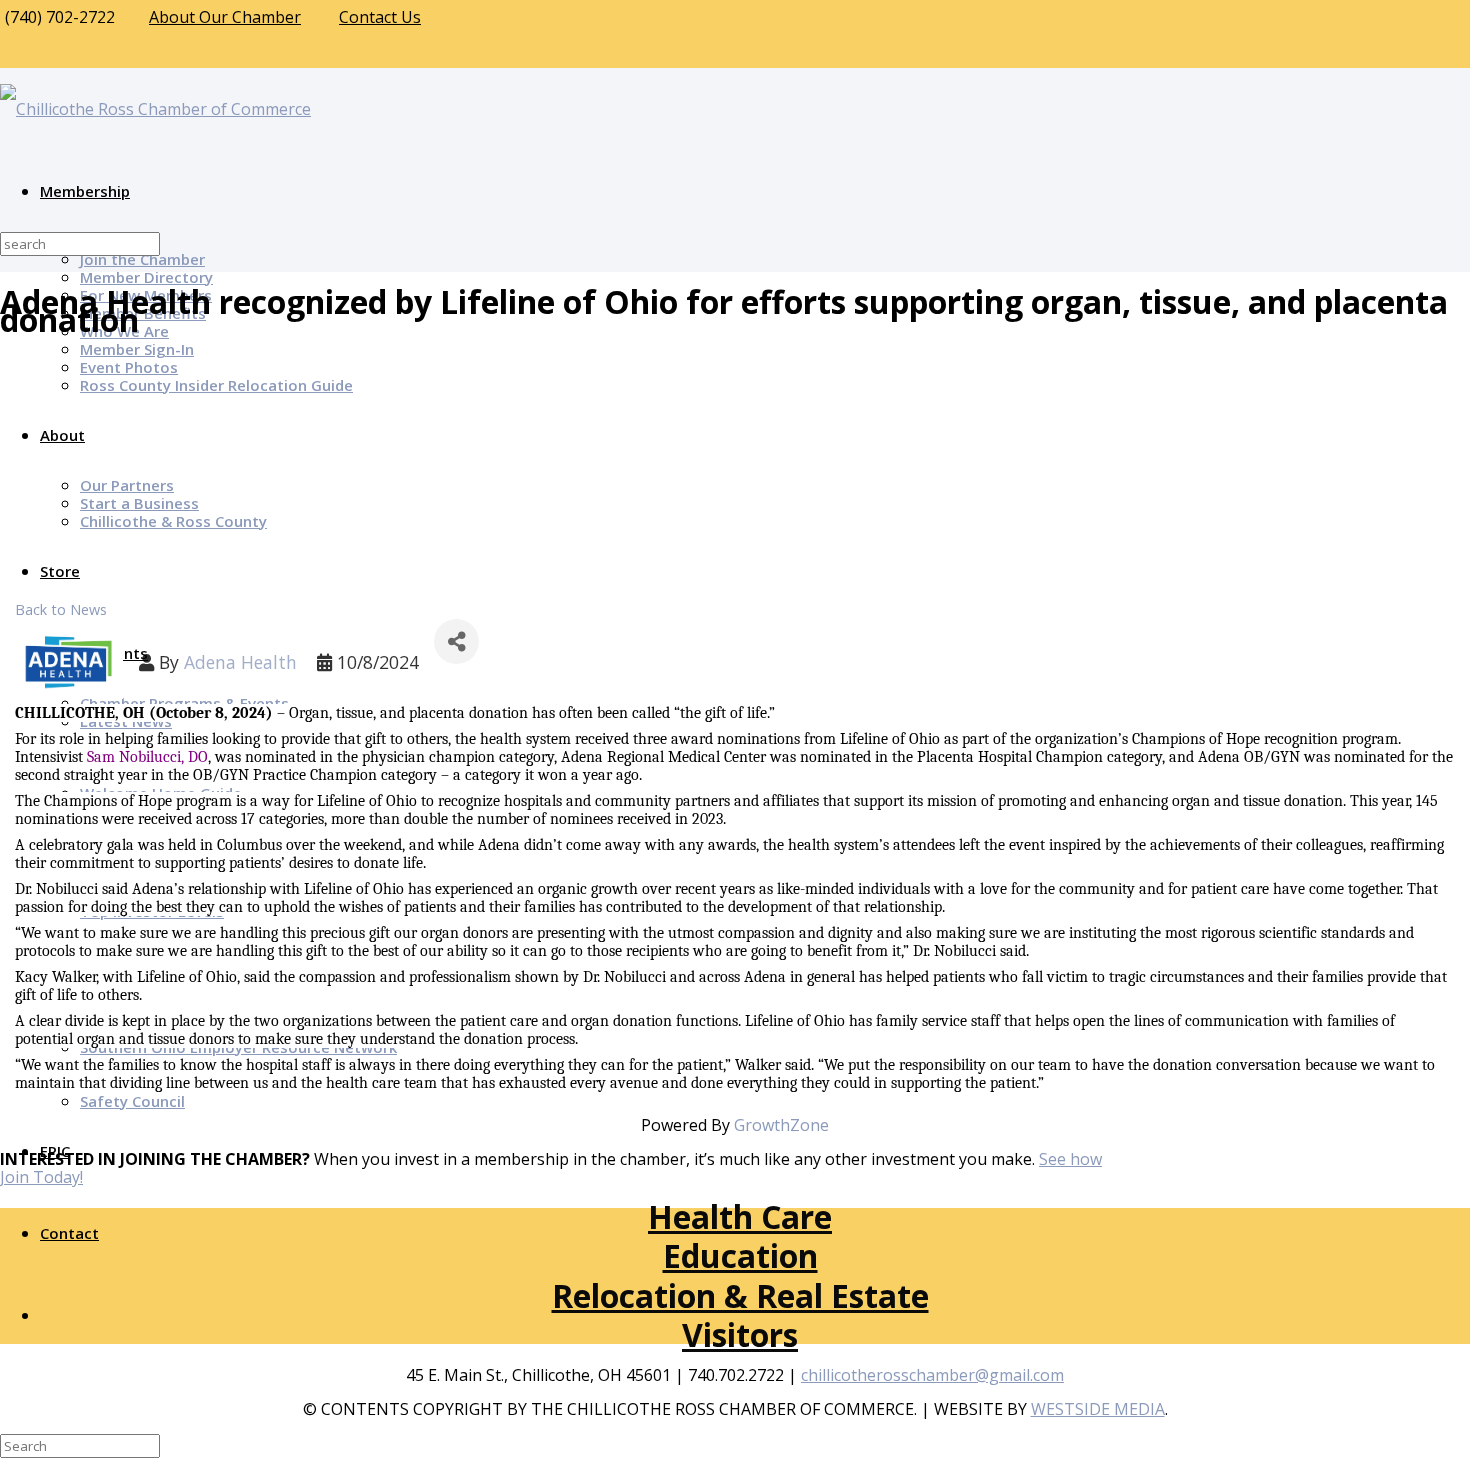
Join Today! (41, 1177)
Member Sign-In (137, 349)
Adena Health (240, 662)
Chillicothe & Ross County (173, 521)
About (62, 435)
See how (1070, 1159)
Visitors (740, 1334)
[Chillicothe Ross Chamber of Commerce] (155, 109)
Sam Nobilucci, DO (147, 757)
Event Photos (129, 367)
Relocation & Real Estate (740, 1295)
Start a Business (139, 503)
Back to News (61, 609)
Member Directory (146, 277)
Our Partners (127, 485)
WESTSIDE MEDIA (1098, 1409)
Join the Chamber (142, 259)
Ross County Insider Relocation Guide (216, 385)
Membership (85, 191)
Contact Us (380, 17)
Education (740, 1255)
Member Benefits (143, 313)
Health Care (740, 1216)
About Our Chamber (225, 17)
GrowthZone (781, 1125)
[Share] (456, 641)
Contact (69, 1233)
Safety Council (132, 1101)
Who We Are (124, 331)
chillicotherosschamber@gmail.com (932, 1375)
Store (60, 571)
